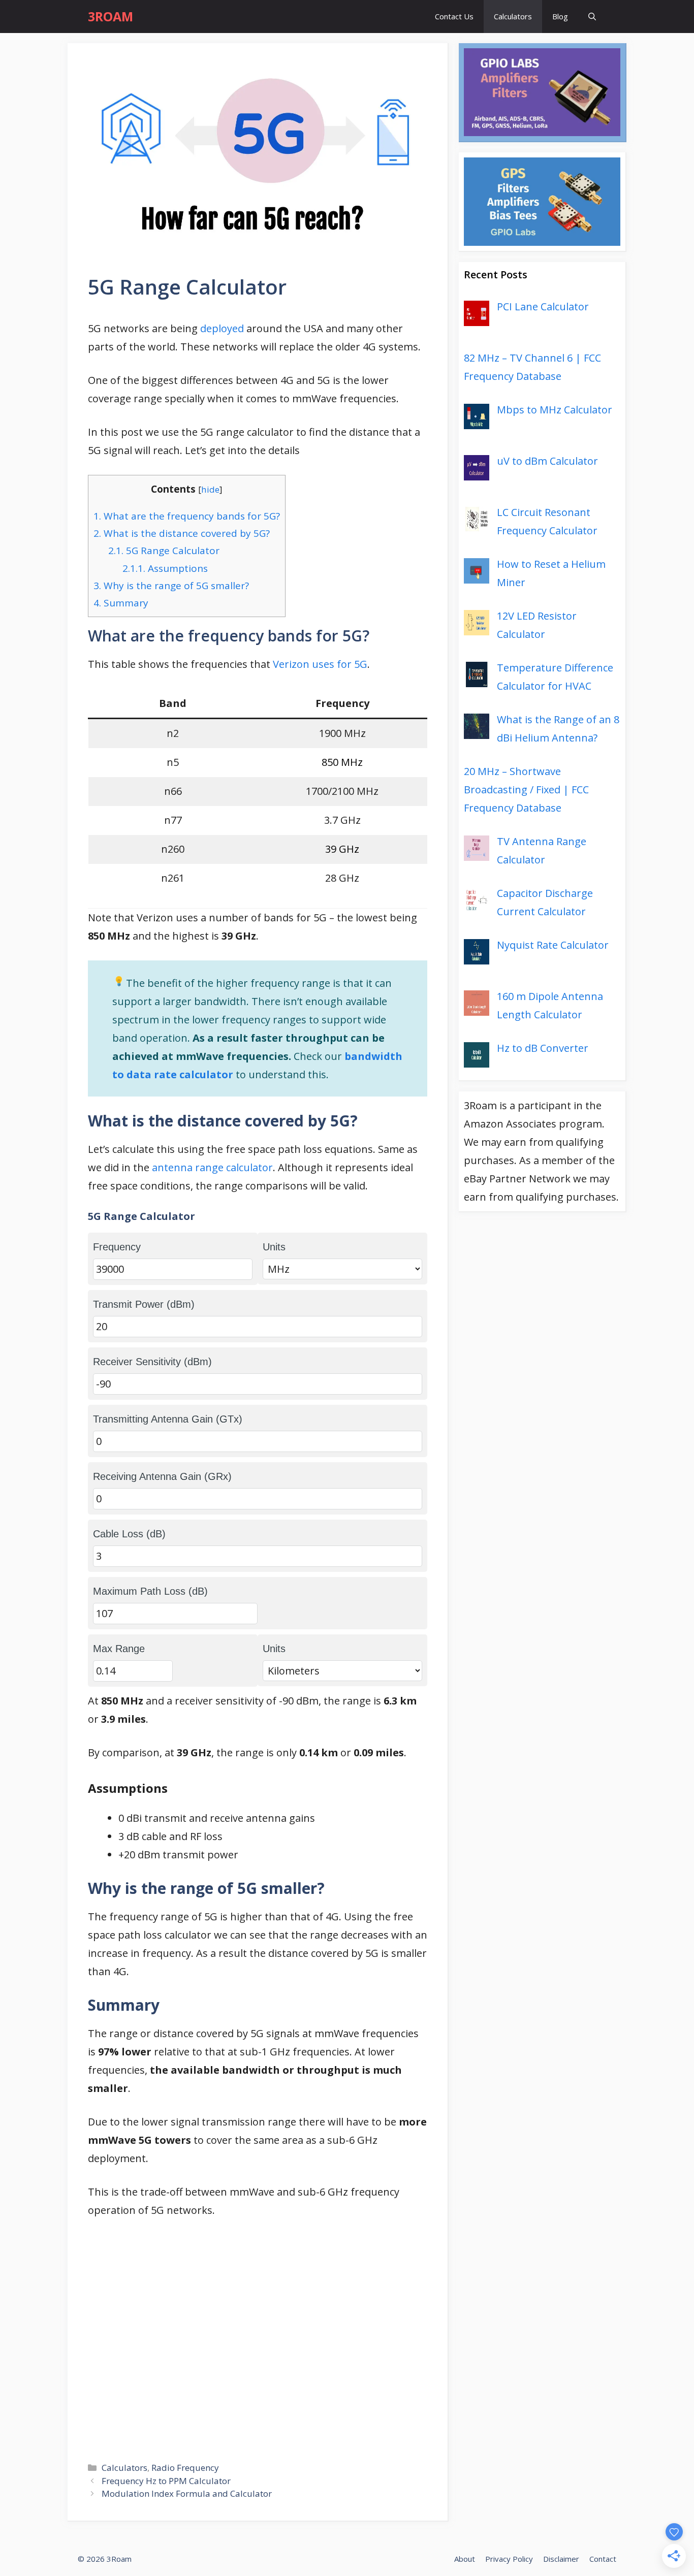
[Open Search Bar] (592, 17)
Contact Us (454, 16)
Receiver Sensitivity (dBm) (152, 1362)
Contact (603, 2559)
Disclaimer (561, 2559)
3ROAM (111, 16)
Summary (121, 603)
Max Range (119, 1649)
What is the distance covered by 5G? (182, 533)
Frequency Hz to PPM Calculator (166, 2481)
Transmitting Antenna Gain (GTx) (168, 1419)
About (465, 2559)
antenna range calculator (212, 1167)
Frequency (117, 1247)
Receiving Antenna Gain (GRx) (162, 1476)
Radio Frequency (185, 2468)
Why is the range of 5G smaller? (171, 586)
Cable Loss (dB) (129, 1534)
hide (210, 489)
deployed (222, 328)
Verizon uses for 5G (320, 664)
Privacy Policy (509, 2559)
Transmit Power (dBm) (144, 1304)
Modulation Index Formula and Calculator (187, 2493)
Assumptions (165, 568)
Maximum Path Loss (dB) (150, 1591)
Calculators (513, 16)
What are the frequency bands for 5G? (187, 516)
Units (274, 1247)
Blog (560, 16)
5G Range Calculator (164, 551)
